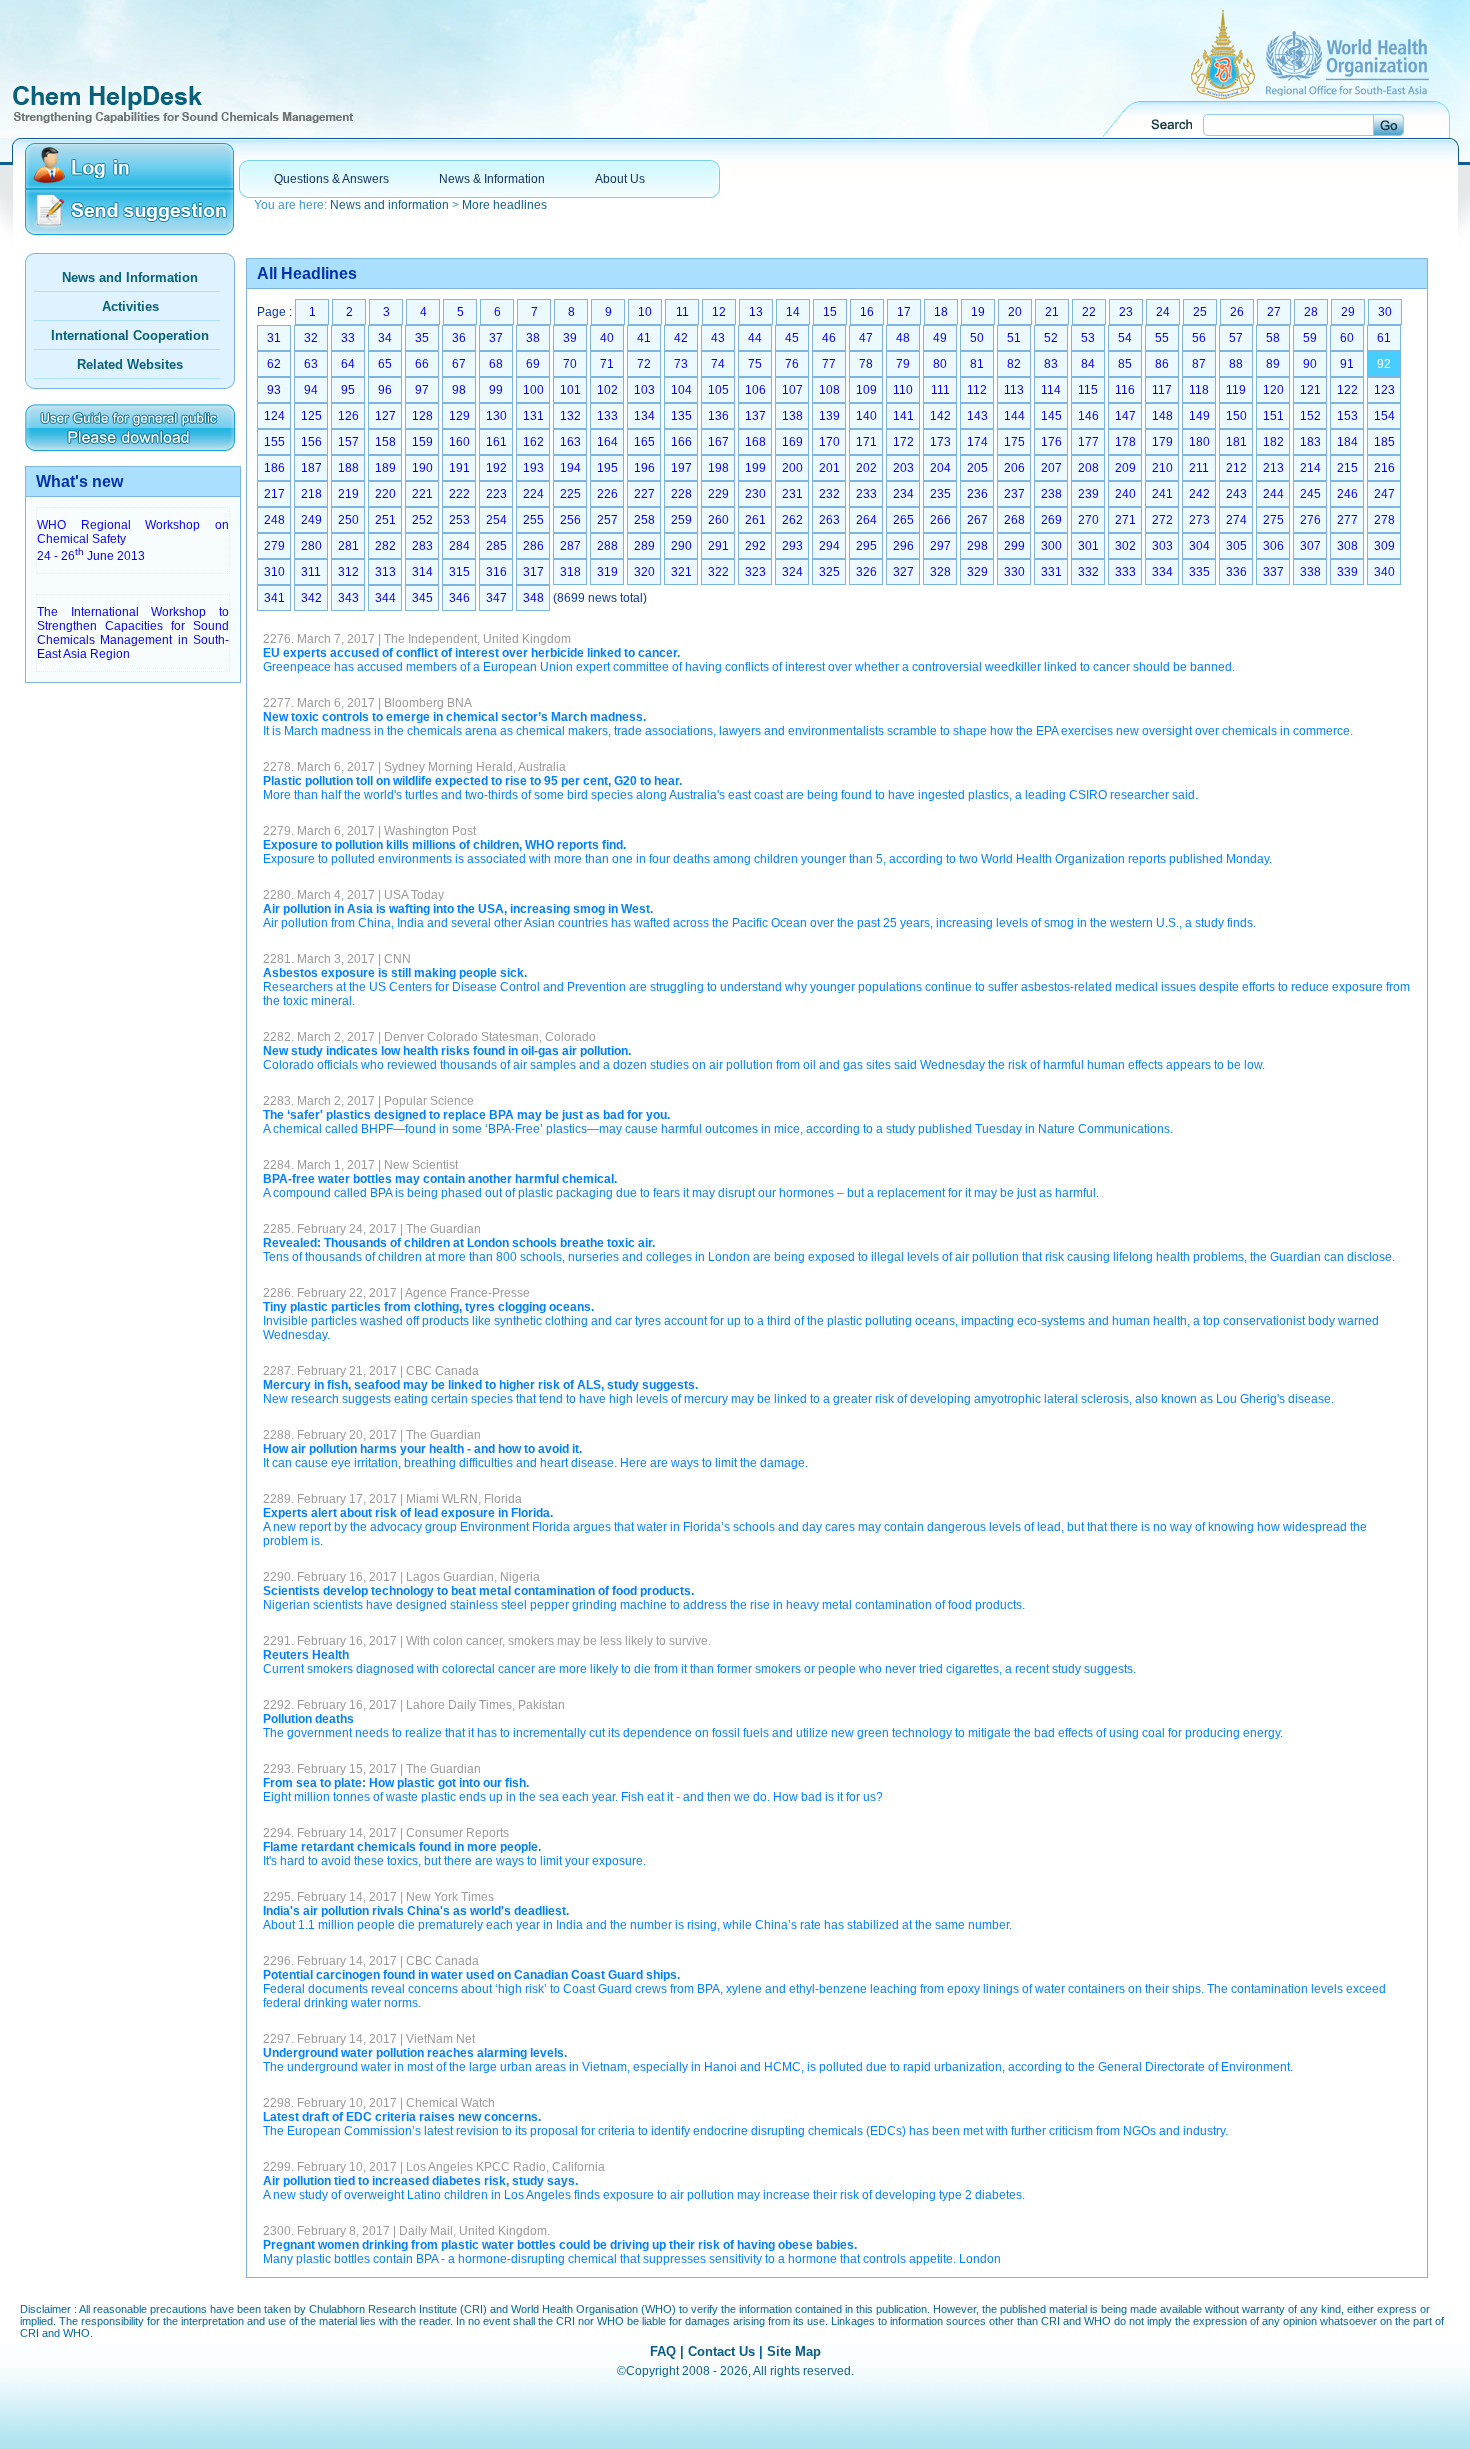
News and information (389, 205)
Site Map (794, 2351)
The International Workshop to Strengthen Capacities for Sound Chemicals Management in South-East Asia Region (133, 633)
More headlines (504, 205)
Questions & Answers (331, 179)
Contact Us (721, 2351)
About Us (620, 179)
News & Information (492, 179)
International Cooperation (130, 335)
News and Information (130, 277)
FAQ (663, 2351)
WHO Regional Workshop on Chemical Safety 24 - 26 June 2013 (133, 540)
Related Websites (130, 364)
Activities (130, 306)
